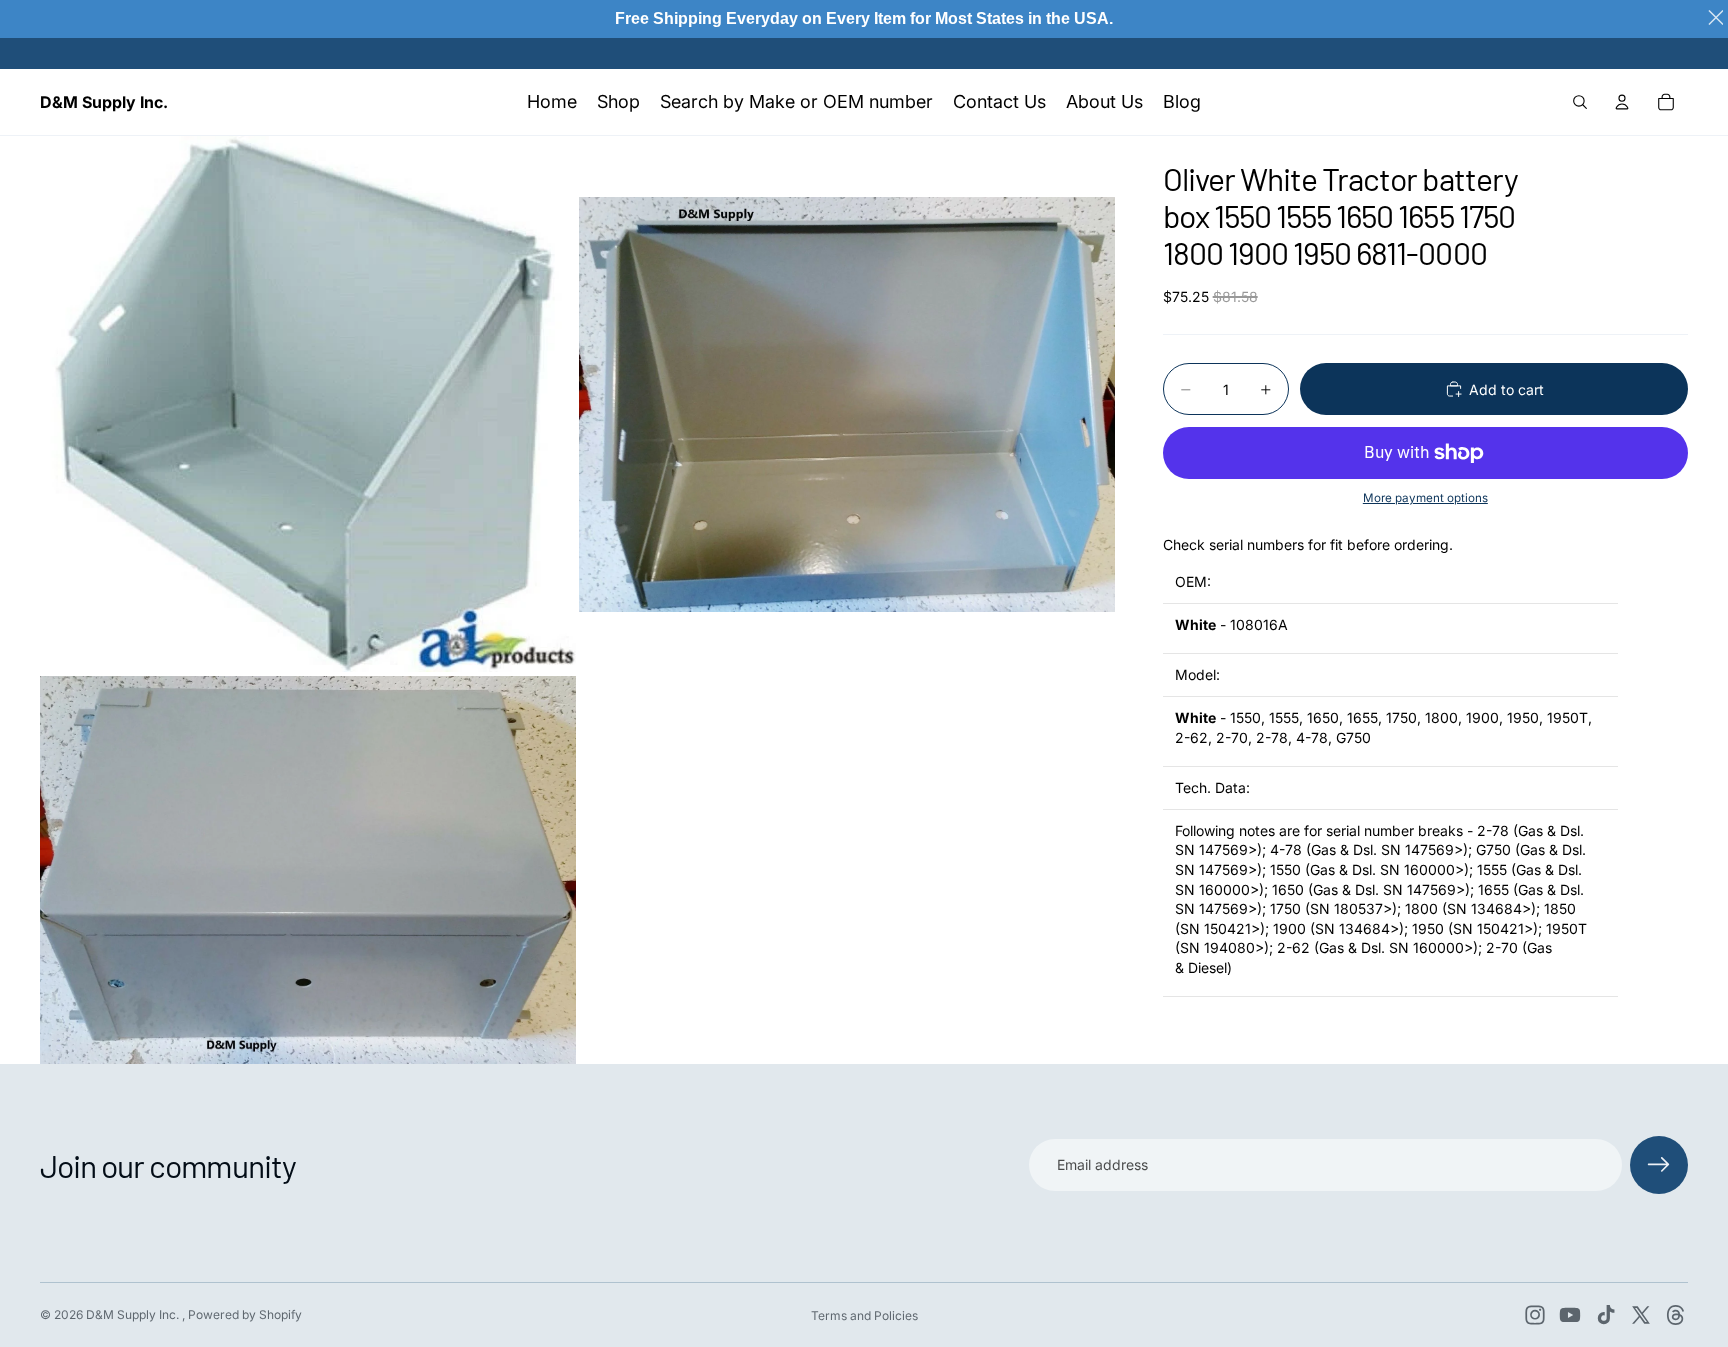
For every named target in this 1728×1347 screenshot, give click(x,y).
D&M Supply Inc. (134, 1314)
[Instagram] (1535, 1315)
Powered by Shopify (245, 1314)
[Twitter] (1641, 1315)
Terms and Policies (864, 1315)
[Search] (1580, 102)
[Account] (1622, 102)
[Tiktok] (1606, 1315)
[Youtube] (1570, 1315)
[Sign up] (1659, 1165)
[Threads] (1676, 1315)
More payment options (1425, 498)
